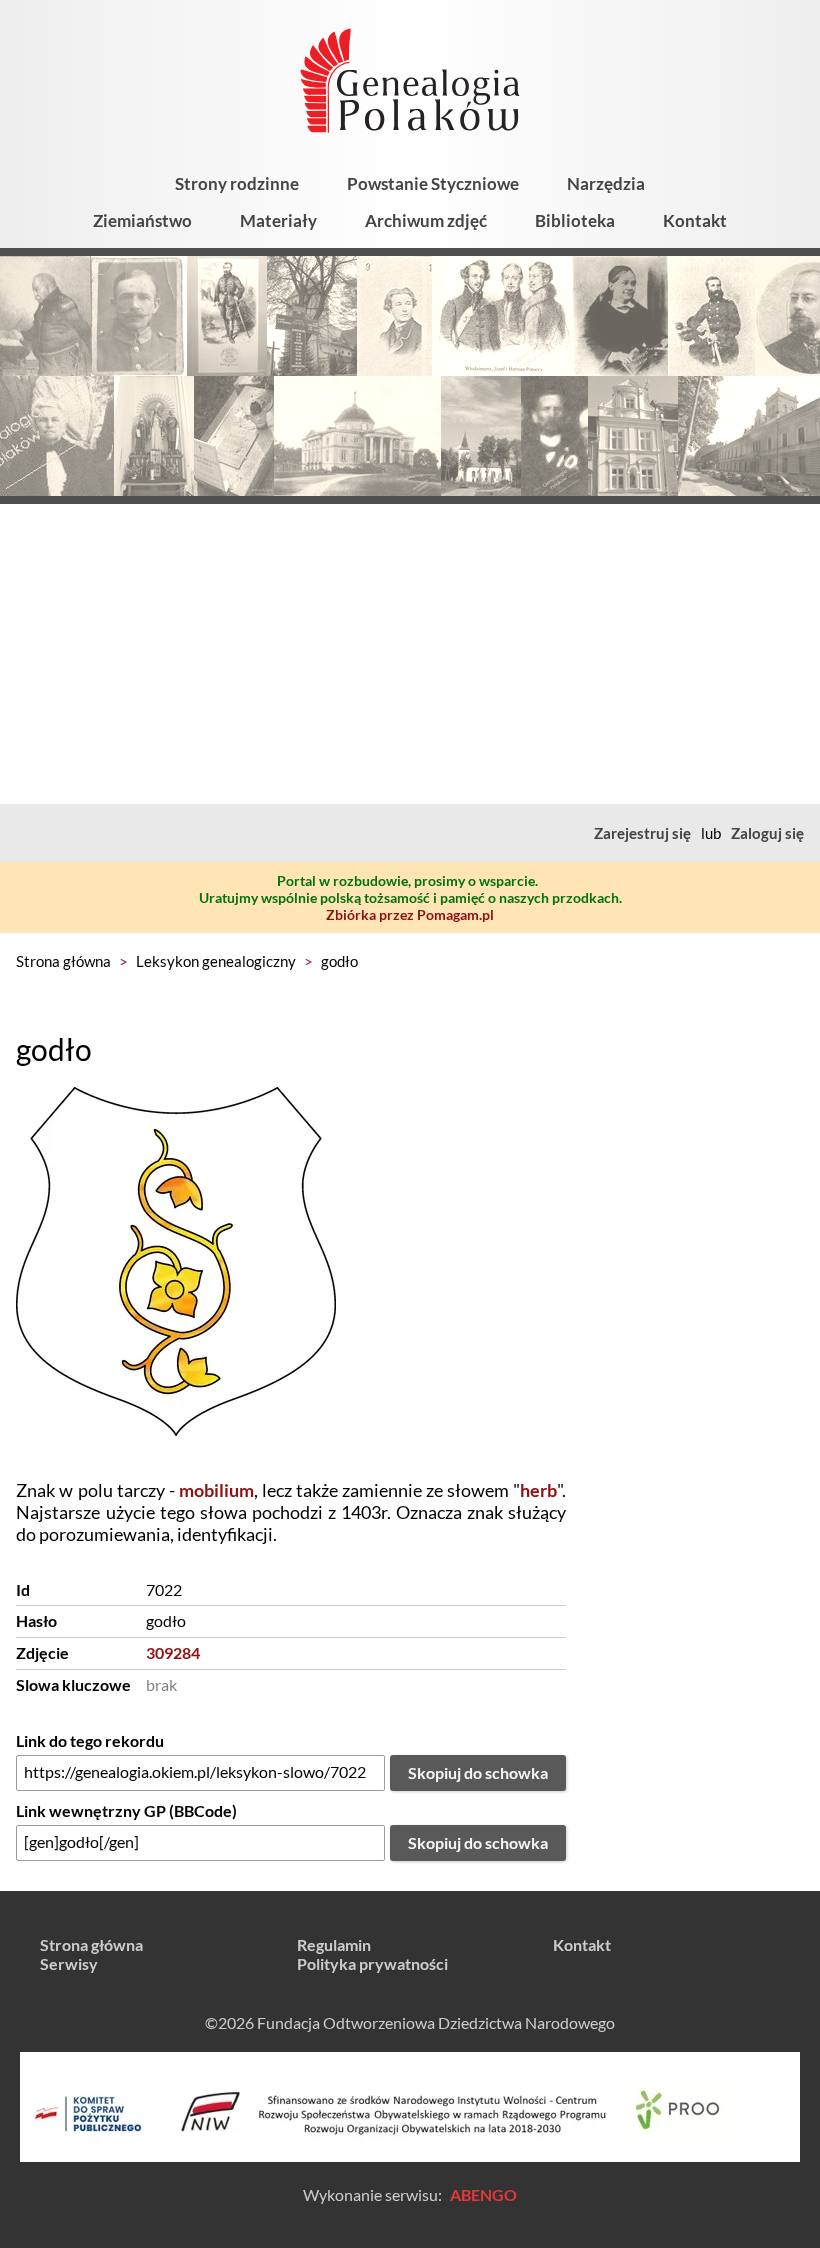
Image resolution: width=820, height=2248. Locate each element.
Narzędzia (606, 183)
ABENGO (483, 2194)
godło (339, 961)
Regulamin (334, 1944)
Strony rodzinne (237, 183)
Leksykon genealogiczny (216, 961)
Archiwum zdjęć (426, 220)
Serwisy (69, 1963)
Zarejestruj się (642, 833)
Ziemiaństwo (142, 220)
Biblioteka (575, 220)
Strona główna (63, 961)
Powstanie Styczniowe (433, 183)
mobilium (216, 1490)
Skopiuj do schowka (478, 1772)
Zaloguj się (767, 833)
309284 (173, 1652)
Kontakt (695, 220)
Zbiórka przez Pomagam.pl (410, 914)
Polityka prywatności (372, 1963)
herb (538, 1490)
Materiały (278, 220)
